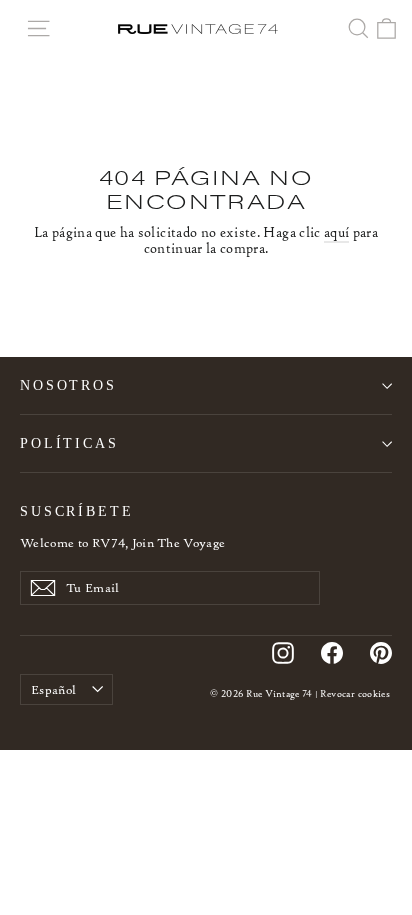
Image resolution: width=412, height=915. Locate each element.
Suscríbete (77, 511)
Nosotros (68, 385)
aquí (336, 232)
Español (53, 689)
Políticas (69, 443)
